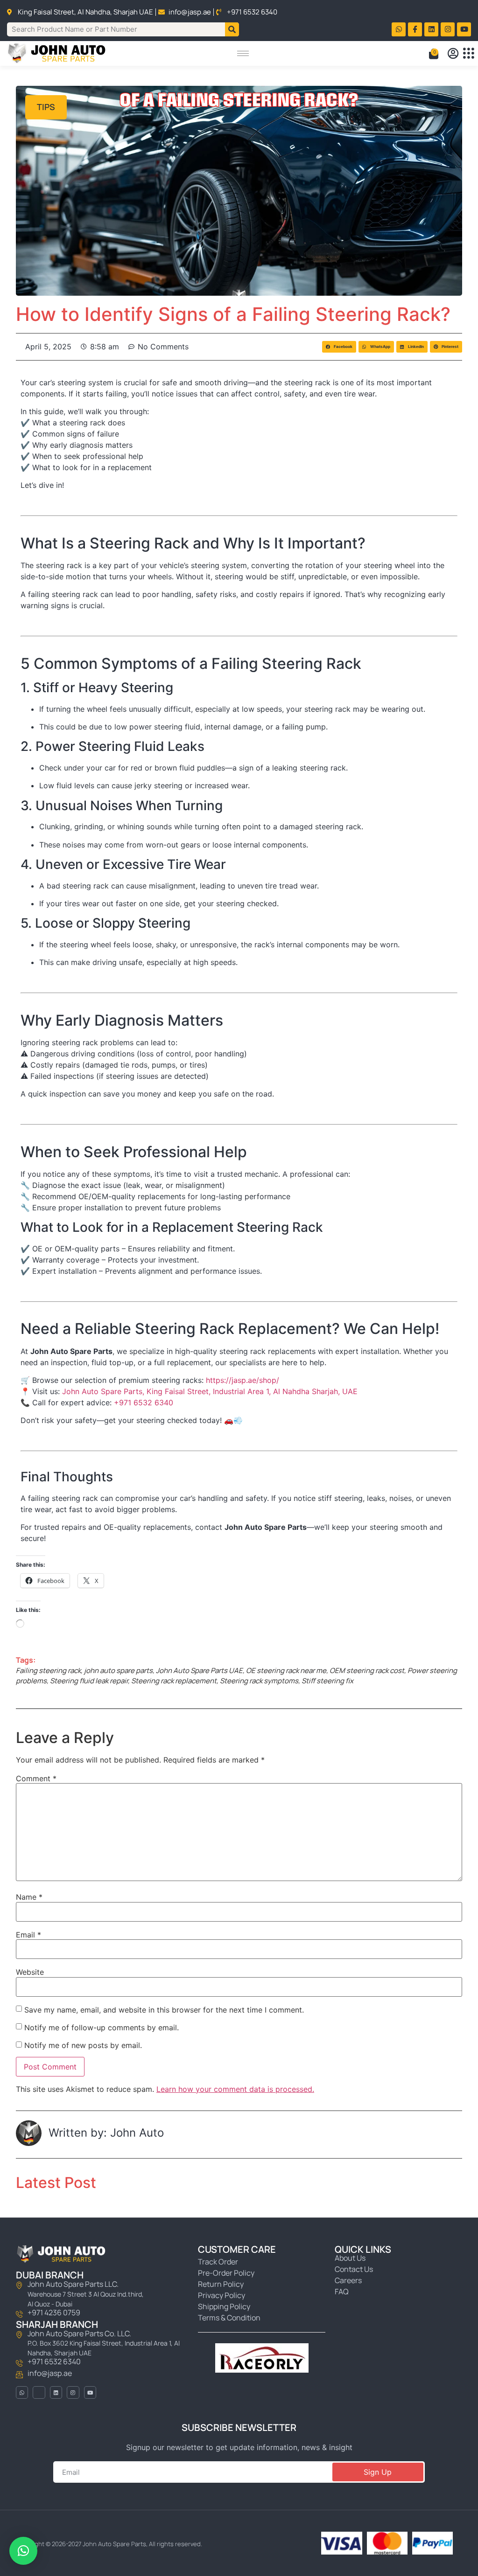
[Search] (232, 29)
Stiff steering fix (327, 1681)
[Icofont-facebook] (39, 2392)
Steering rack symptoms (259, 1681)
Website (30, 1972)
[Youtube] (464, 29)
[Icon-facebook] (415, 29)
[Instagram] (448, 29)
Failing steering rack (48, 1670)
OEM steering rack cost (367, 1670)
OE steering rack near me (286, 1670)
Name (29, 1897)
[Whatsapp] (399, 29)
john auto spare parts (118, 1670)
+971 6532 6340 (144, 1403)
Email (28, 1935)
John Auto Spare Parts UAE (199, 1670)
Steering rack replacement (174, 1681)
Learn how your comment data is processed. (235, 2089)
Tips (46, 107)
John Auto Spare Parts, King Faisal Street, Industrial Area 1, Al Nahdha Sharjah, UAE (210, 1391)
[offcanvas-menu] (468, 53)
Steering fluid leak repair (89, 1681)
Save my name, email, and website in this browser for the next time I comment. (164, 2010)
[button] (339, 347)
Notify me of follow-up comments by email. (102, 2027)
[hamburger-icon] (243, 53)
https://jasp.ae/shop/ (243, 1380)
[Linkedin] (431, 29)
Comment (36, 1778)
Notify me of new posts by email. (83, 2045)
